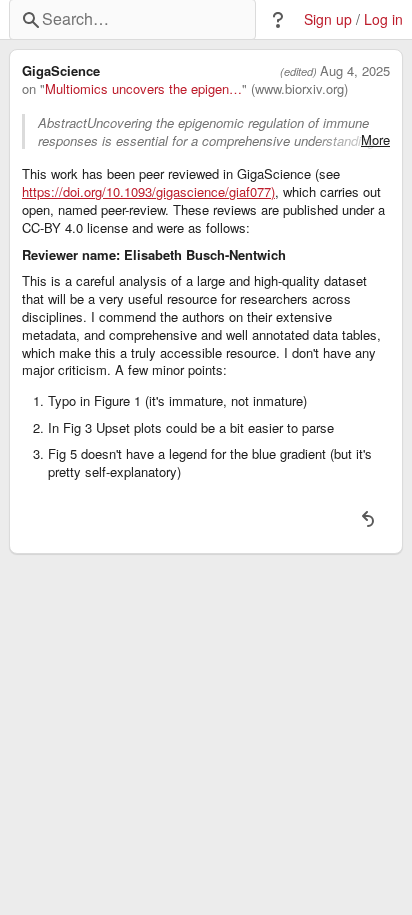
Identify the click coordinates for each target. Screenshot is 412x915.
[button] (278, 20)
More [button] (375, 140)
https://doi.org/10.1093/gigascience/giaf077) (148, 192)
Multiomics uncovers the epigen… (143, 89)
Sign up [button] (328, 19)
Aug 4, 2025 (355, 71)
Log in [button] (383, 19)
